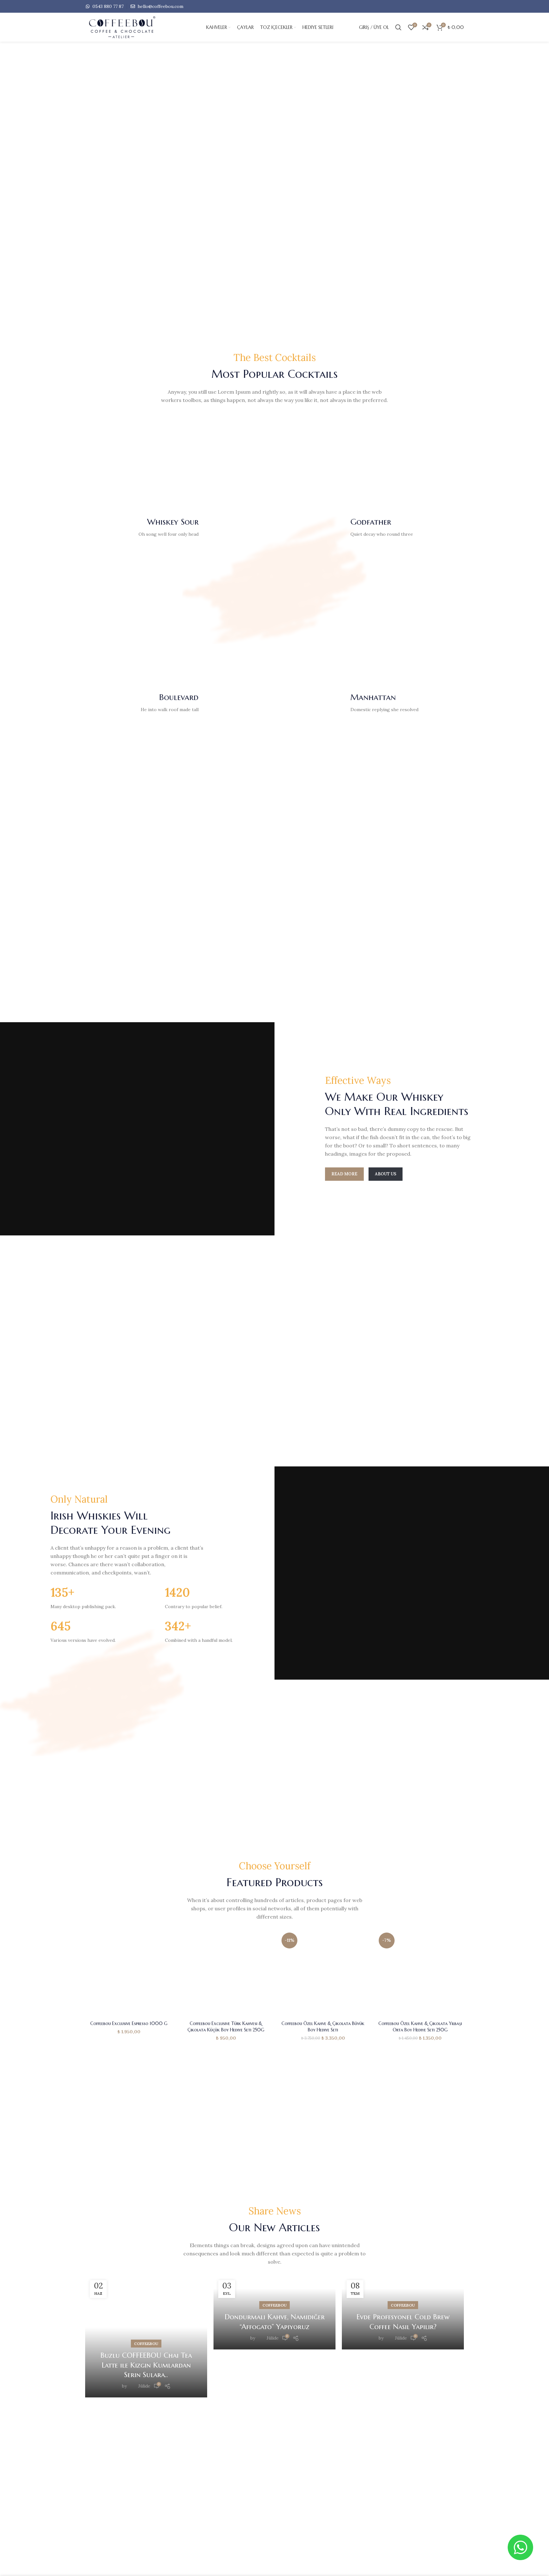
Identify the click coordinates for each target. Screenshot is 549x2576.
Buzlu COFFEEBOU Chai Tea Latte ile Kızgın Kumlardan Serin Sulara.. (146, 2365)
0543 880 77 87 (107, 6)
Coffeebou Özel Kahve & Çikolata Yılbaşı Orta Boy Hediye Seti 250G (420, 2027)
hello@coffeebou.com (160, 6)
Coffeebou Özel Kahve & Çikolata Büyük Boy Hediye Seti (323, 2027)
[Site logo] (133, 27)
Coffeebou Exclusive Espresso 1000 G (129, 2023)
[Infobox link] (145, 527)
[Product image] (129, 1974)
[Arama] (398, 27)
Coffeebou (146, 2344)
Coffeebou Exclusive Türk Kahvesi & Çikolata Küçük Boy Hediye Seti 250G (226, 2027)
